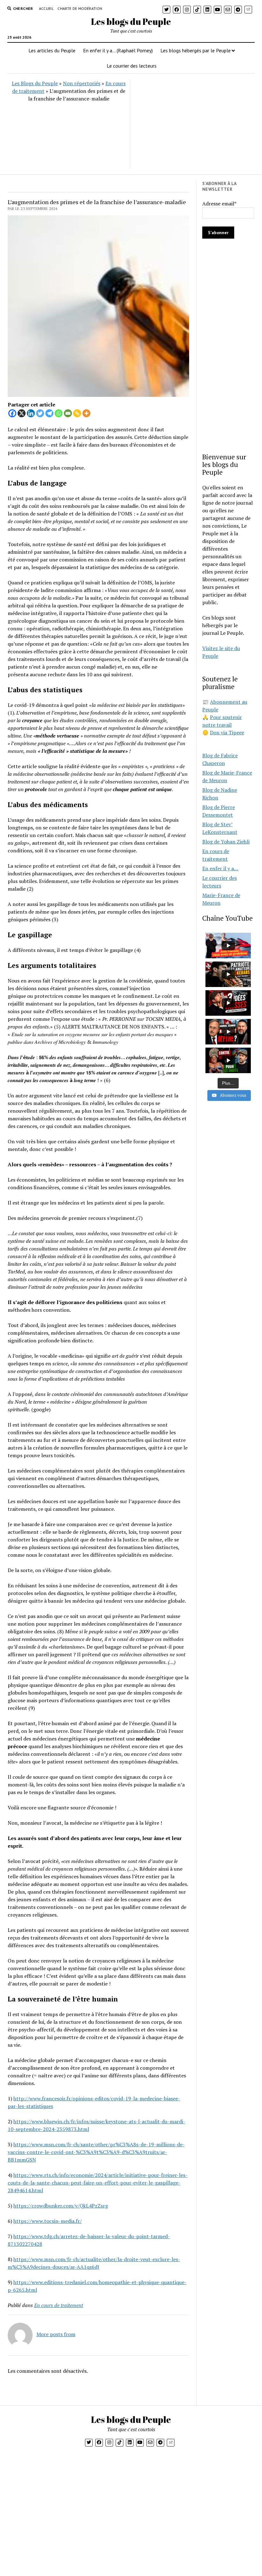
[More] (86, 413)
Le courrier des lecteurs (132, 66)
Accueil (46, 8)
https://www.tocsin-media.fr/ (48, 2221)
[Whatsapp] (59, 413)
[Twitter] (40, 413)
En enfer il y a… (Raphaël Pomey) (118, 50)
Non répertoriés (82, 83)
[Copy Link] (77, 413)
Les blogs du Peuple (131, 21)
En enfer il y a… (220, 868)
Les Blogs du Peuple (35, 83)
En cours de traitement (59, 2305)
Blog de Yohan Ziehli (226, 842)
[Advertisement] (192, 124)
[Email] (68, 413)
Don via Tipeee (227, 732)
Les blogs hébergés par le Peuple (196, 50)
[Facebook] (12, 413)
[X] (22, 413)
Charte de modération (80, 8)
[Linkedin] (31, 413)
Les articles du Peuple (52, 50)
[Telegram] (49, 413)
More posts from (56, 2334)
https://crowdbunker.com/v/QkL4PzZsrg (61, 2206)
